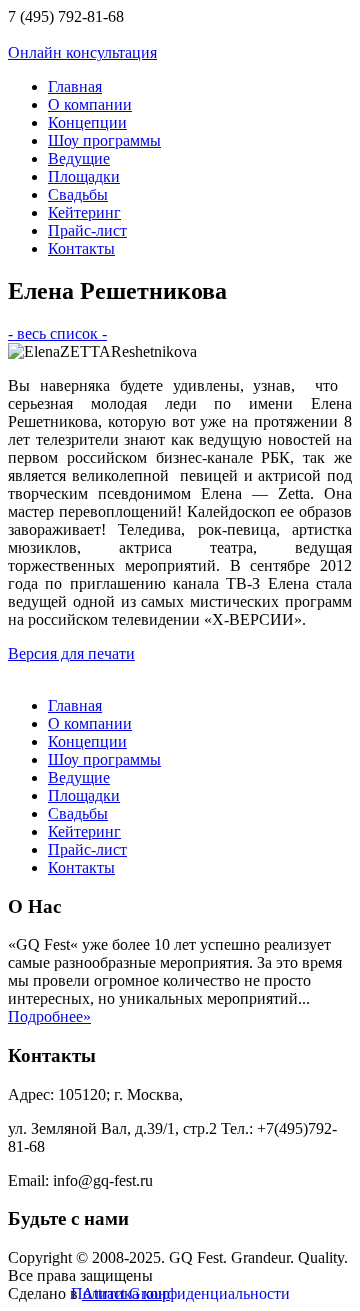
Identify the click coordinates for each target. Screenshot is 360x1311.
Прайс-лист (87, 230)
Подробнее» (49, 1016)
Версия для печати (71, 653)
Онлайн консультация (82, 52)
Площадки (84, 176)
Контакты (81, 248)
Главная (75, 86)
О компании (90, 104)
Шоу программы (104, 140)
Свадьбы (78, 194)
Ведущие (79, 158)
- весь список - (57, 333)
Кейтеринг (84, 212)
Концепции (87, 122)
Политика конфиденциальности (180, 1293)
